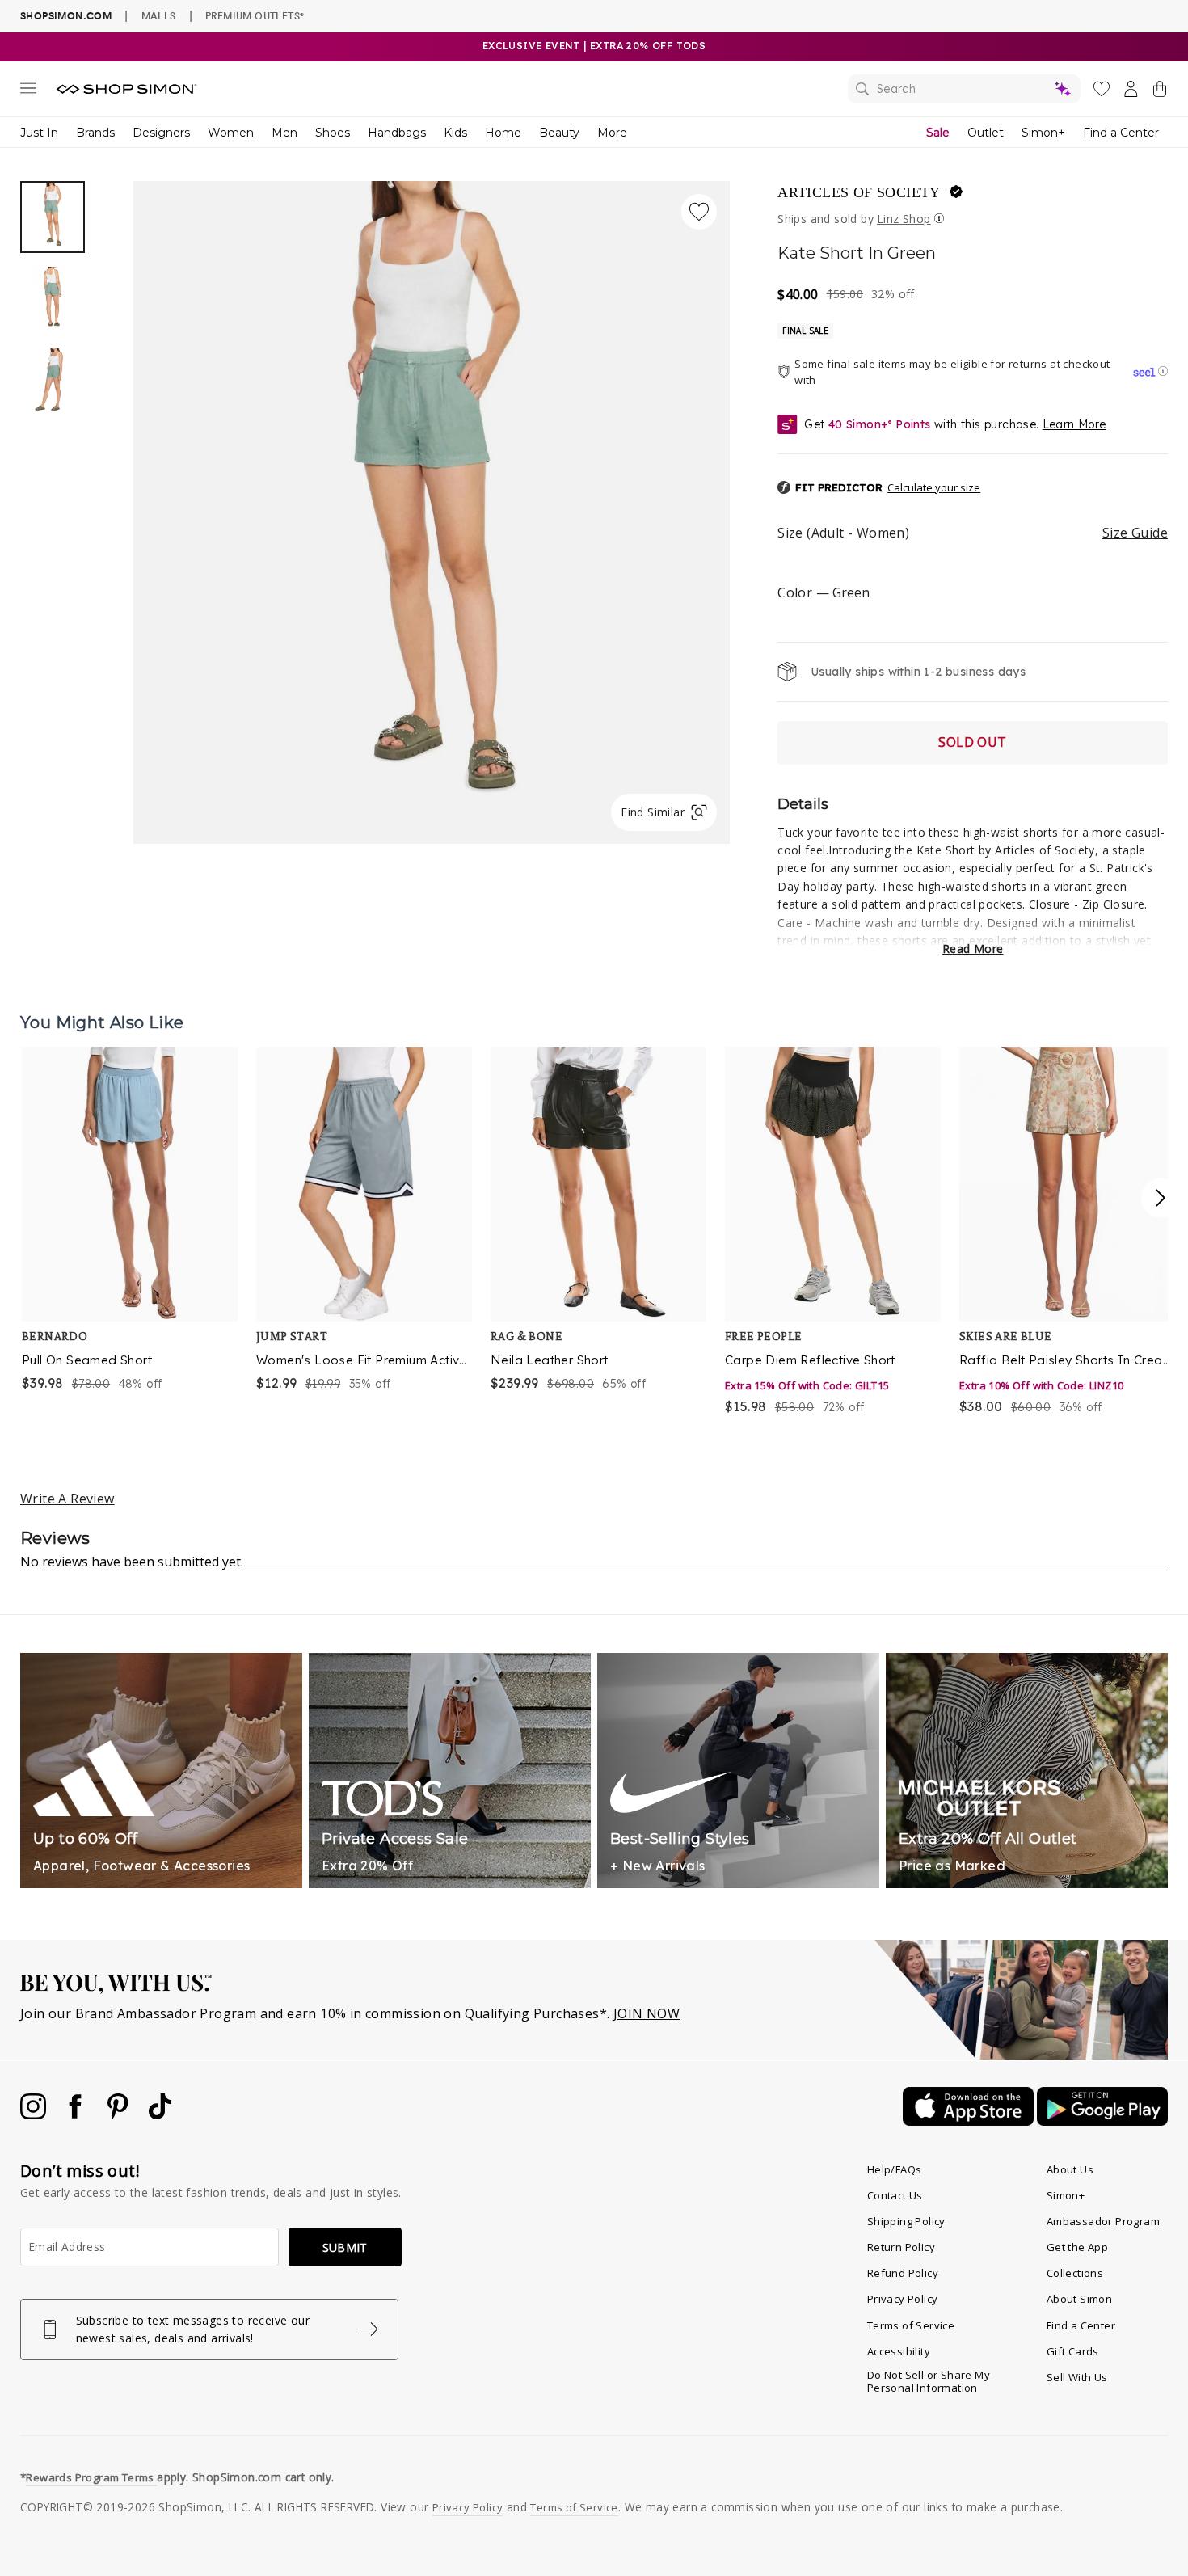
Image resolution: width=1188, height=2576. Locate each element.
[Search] (964, 89)
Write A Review (67, 1499)
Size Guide (1135, 533)
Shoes (333, 133)
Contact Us (895, 2195)
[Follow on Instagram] (35, 2114)
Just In (39, 133)
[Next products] (1161, 1198)
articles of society (859, 192)
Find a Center (1121, 133)
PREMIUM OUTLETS (255, 15)
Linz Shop (904, 219)
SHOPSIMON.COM (66, 16)
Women (231, 133)
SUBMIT (345, 2247)
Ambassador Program (1103, 2221)
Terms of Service (911, 2325)
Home (503, 133)
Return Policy (901, 2247)
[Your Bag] (1160, 92)
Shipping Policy (906, 2221)
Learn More (1074, 424)
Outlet (986, 133)
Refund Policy (903, 2273)
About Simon (1079, 2299)
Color (823, 592)
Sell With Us (1077, 2377)
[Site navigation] (28, 91)
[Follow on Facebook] (77, 2114)
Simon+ (1043, 133)
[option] (432, 512)
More (612, 133)
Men (284, 133)
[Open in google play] (1102, 2121)
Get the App (1077, 2247)
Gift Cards (1073, 2351)
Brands (95, 133)
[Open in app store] (970, 2121)
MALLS (159, 15)
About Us (1070, 2169)
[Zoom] (432, 506)
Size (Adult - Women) (973, 533)
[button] (879, 488)
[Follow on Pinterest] (120, 2114)
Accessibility (899, 2351)
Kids (455, 133)
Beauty (559, 133)
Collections (1075, 2273)
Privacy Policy (903, 2299)
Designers (161, 133)
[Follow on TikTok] (160, 2114)
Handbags (397, 133)
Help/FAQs (895, 2169)
